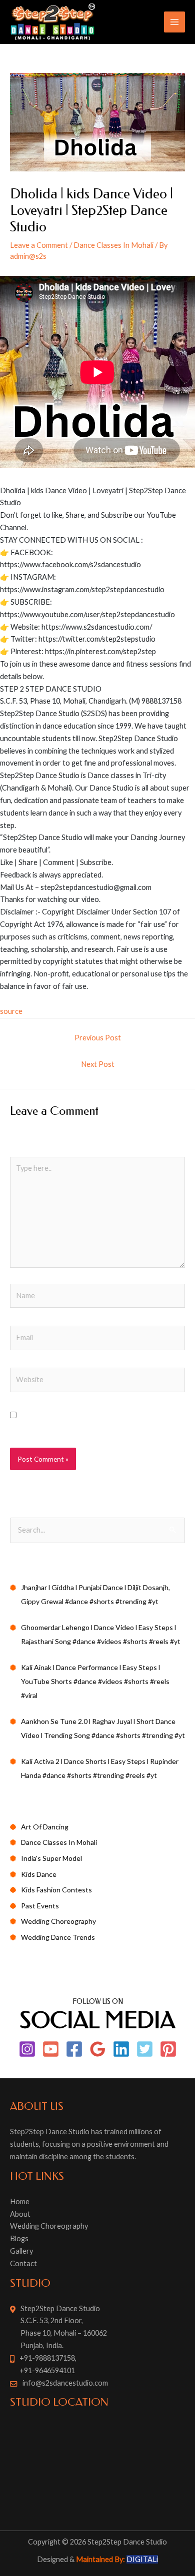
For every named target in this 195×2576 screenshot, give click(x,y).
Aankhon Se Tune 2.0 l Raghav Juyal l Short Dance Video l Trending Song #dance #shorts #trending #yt (103, 1728)
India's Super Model (51, 1858)
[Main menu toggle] (174, 22)
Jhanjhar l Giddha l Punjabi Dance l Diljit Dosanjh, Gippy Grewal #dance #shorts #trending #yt (95, 1594)
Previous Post (98, 1038)
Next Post (98, 1064)
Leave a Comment (39, 245)
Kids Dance (39, 1874)
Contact (23, 2263)
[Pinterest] (168, 2049)
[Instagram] (27, 2049)
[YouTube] (51, 2049)
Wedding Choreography (58, 1921)
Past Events (40, 1906)
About (20, 2214)
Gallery (21, 2251)
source (11, 1011)
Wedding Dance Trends (58, 1937)
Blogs (19, 2238)
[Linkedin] (121, 2049)
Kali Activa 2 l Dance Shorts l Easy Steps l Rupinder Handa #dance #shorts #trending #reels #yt (100, 1768)
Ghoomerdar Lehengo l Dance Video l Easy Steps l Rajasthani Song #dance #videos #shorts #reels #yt (101, 1634)
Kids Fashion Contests (56, 1890)
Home (20, 2201)
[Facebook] (74, 2049)
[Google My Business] (98, 2049)
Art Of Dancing (45, 1827)
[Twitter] (145, 2049)
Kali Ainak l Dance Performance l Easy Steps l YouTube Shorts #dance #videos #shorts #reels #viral (95, 1681)
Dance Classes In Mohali (113, 245)
